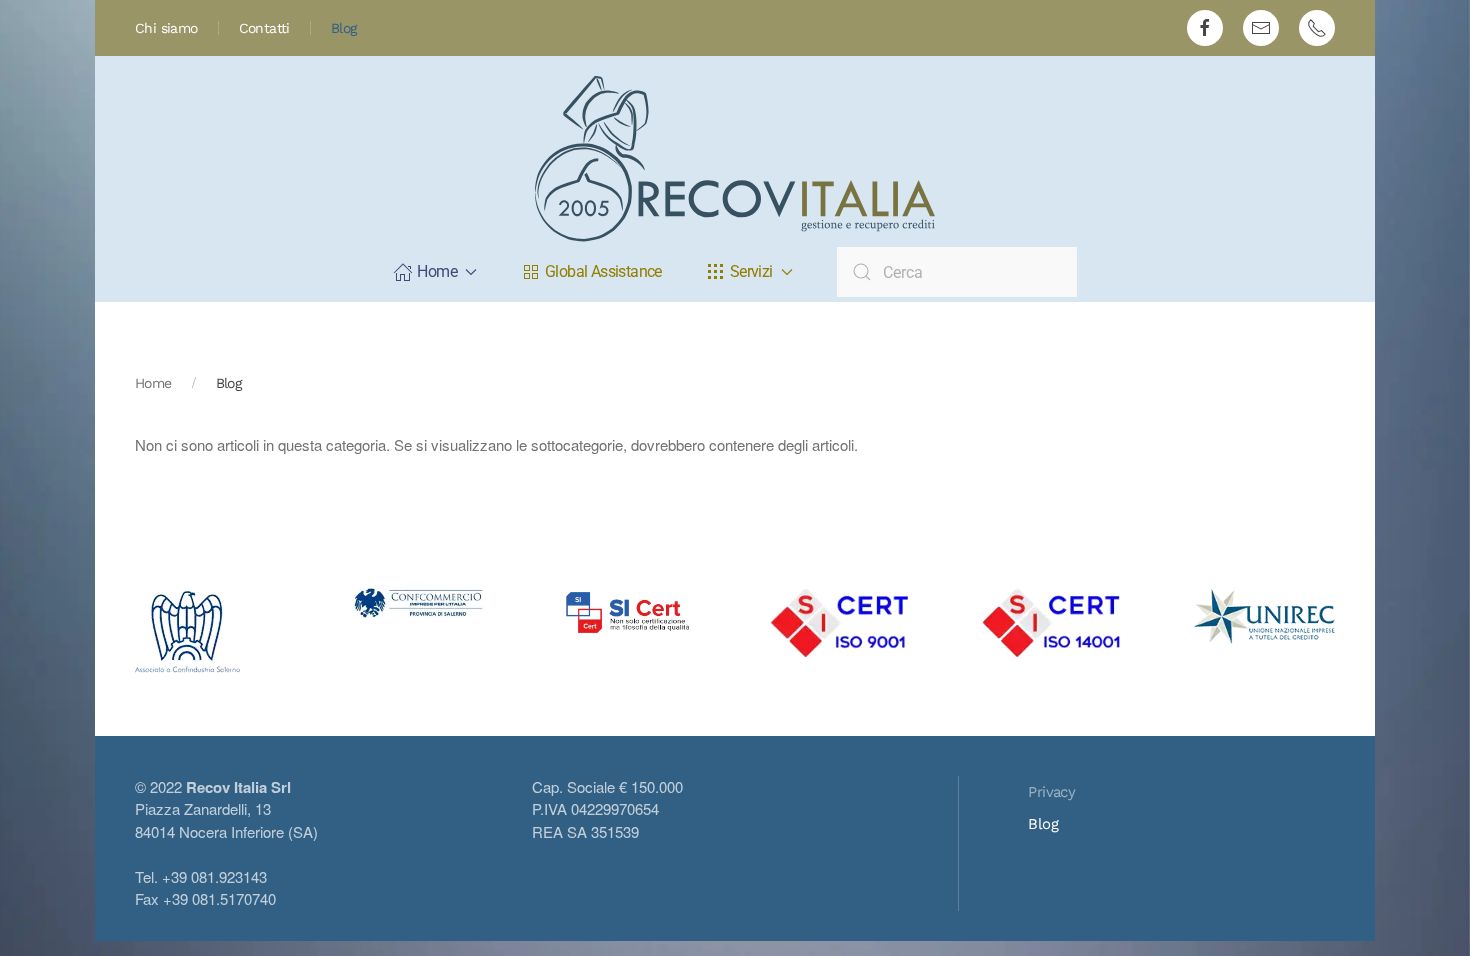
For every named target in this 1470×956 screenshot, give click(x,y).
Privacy (1051, 792)
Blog (344, 28)
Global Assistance (603, 271)
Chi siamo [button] (166, 28)
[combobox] (957, 272)
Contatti (264, 28)
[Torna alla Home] (735, 159)
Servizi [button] (751, 271)
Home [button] (437, 271)
